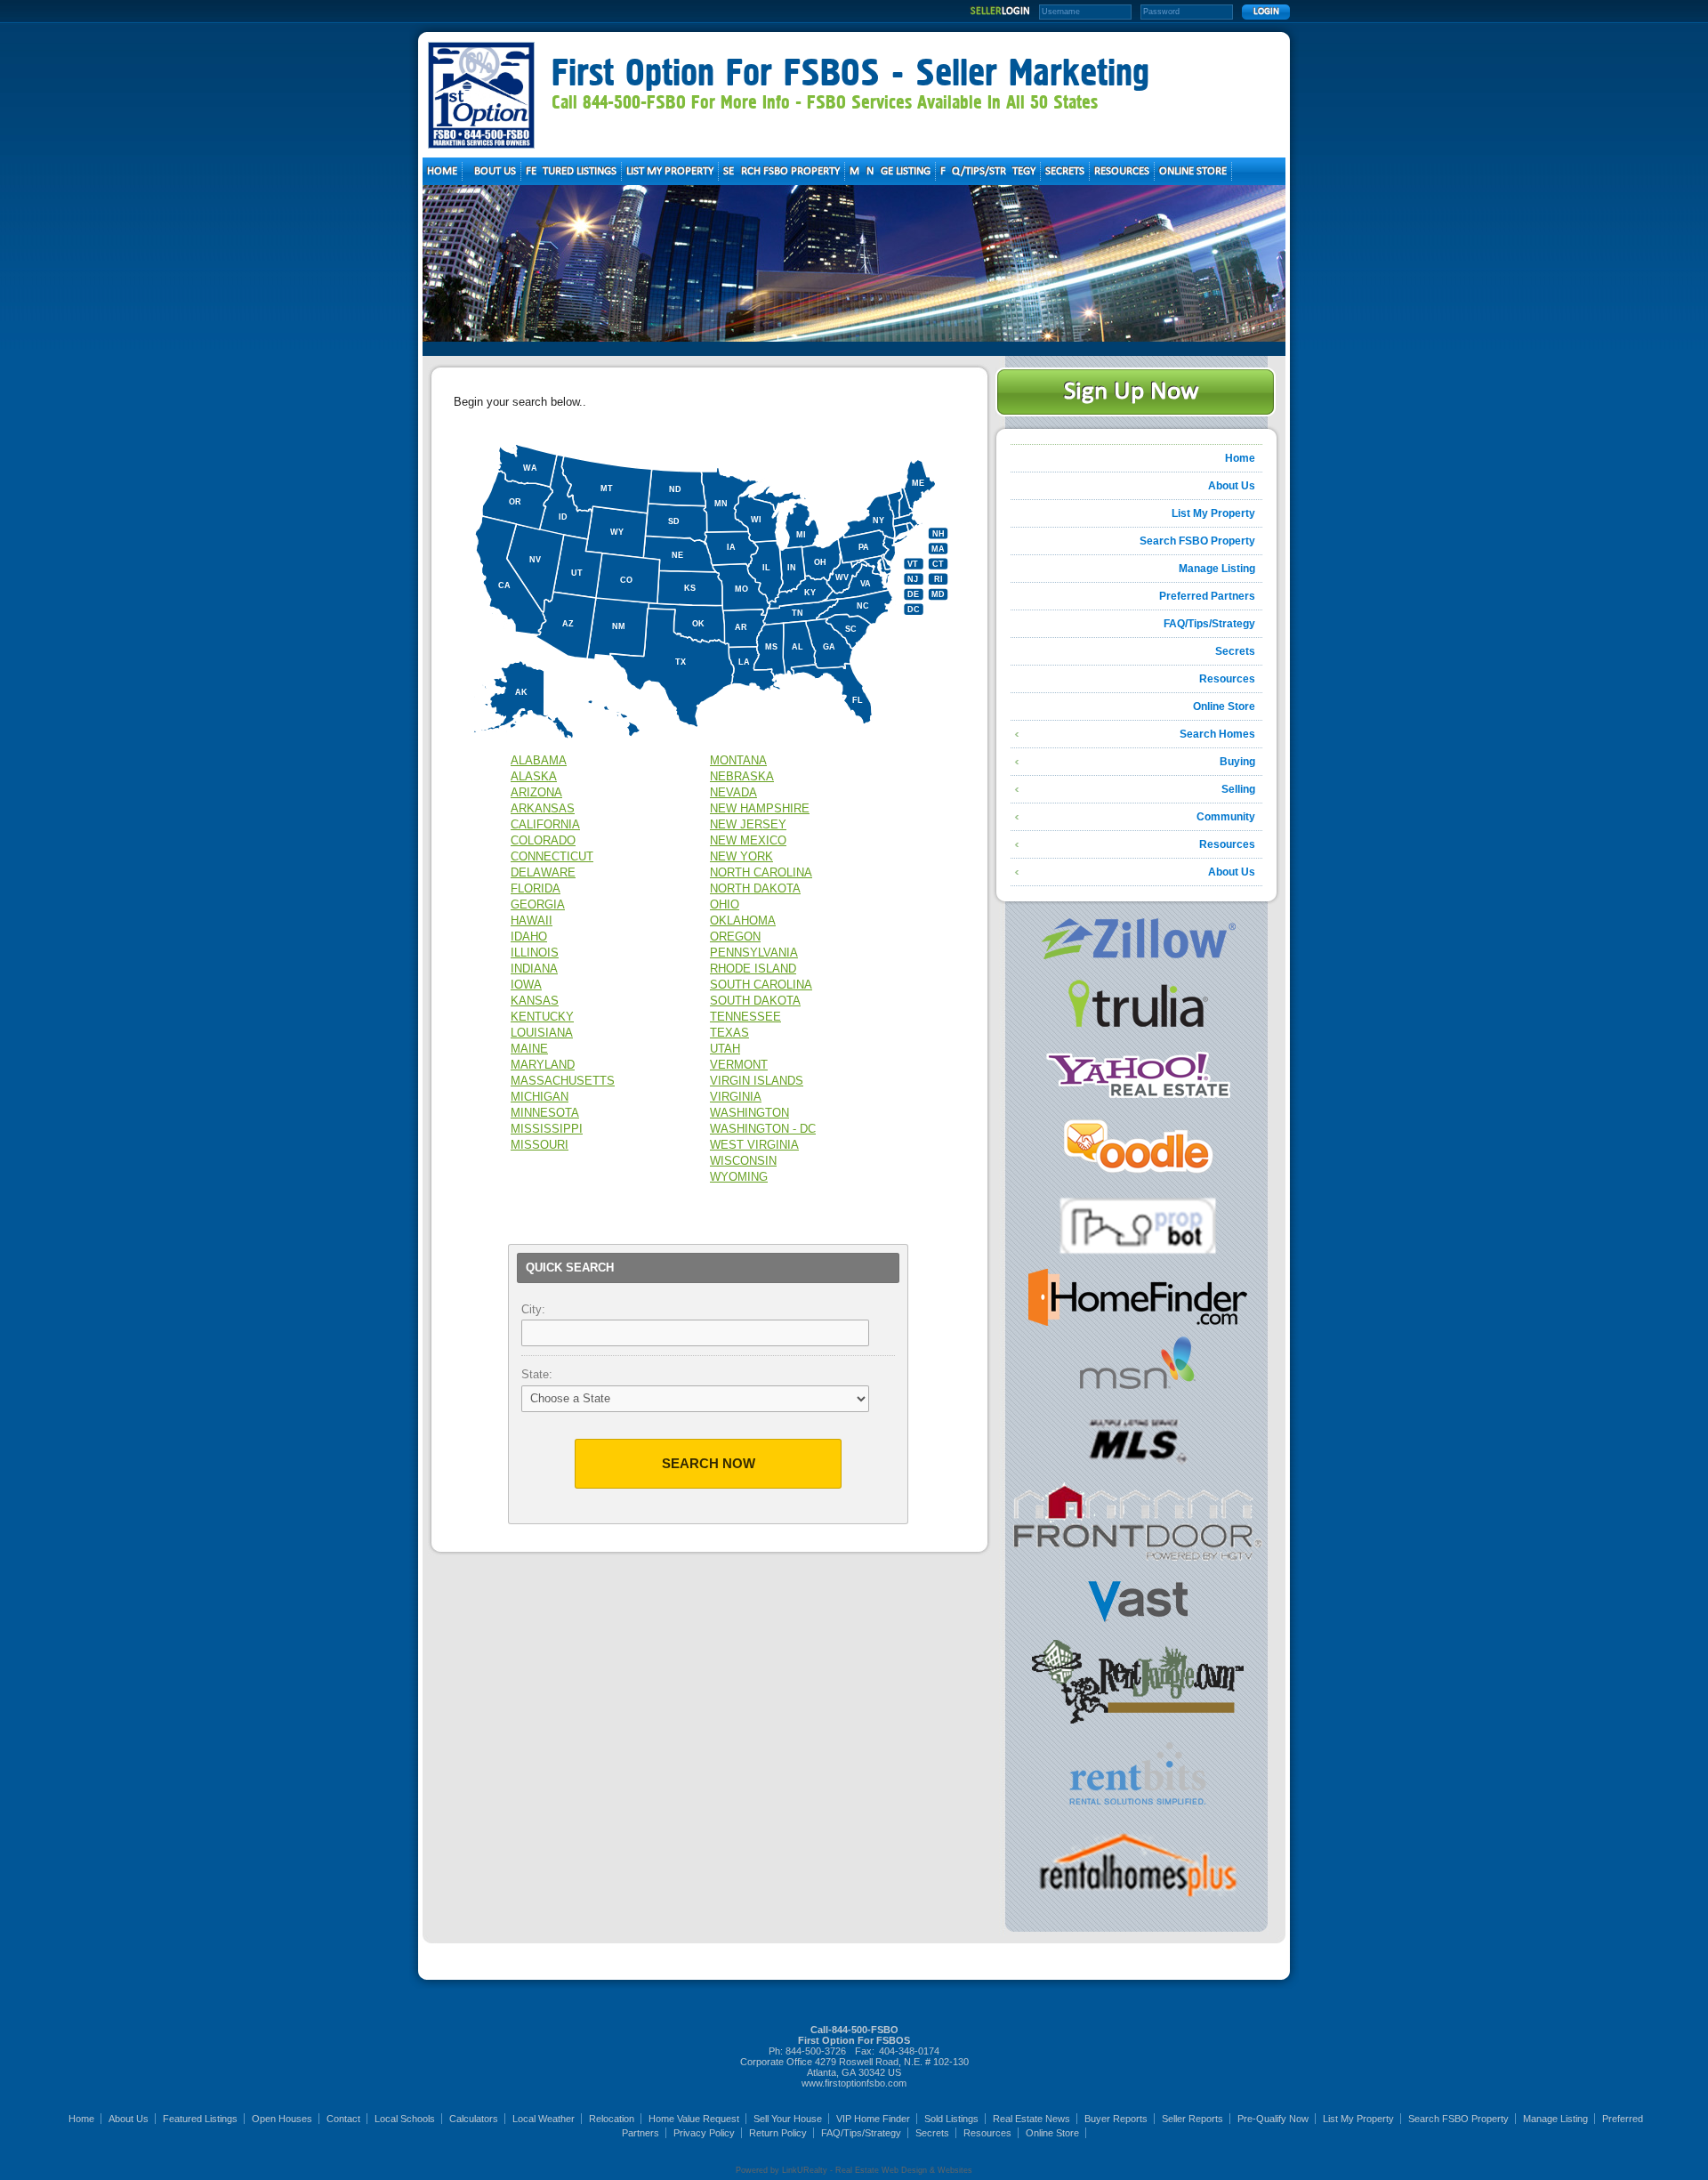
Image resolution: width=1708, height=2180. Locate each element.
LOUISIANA (542, 1033)
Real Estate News (1031, 2119)
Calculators (474, 2119)
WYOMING (739, 1177)
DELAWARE (543, 872)
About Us (1232, 486)
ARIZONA (536, 792)
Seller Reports (1192, 2119)
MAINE (529, 1049)
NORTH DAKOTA (755, 888)
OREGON (735, 937)
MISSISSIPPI (547, 1129)
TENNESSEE (745, 1017)
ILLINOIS (535, 953)
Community (1226, 817)
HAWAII (532, 920)
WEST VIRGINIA (754, 1145)
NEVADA (733, 792)
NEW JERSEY (748, 824)
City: (533, 1309)
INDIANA (534, 969)
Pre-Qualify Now (1273, 2119)
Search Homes (1217, 734)
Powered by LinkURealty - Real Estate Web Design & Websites (854, 2170)
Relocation (612, 2119)
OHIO (725, 904)
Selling (1238, 789)
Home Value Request (694, 2119)
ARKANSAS (543, 808)
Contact (343, 2119)
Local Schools (405, 2119)
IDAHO (529, 937)
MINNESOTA (545, 1113)
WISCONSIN (743, 1161)
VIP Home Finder (873, 2119)
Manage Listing (1217, 569)
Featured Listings (200, 2119)
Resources (1227, 679)
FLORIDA (536, 888)
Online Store (1224, 706)
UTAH (725, 1049)
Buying (1237, 762)
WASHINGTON (749, 1113)
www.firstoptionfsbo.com (854, 2083)
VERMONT (739, 1065)
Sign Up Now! (1136, 392)
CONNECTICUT (552, 856)
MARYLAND (543, 1065)
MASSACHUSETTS (563, 1081)
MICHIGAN (540, 1097)
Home (1240, 458)
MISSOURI (540, 1145)
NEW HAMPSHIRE (760, 808)
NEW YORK (741, 856)
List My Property (1213, 513)
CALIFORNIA (545, 824)
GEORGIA (538, 904)
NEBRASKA (742, 776)
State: (537, 1374)
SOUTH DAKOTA (755, 1001)
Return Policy (778, 2133)
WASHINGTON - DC (763, 1129)
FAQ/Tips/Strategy (1209, 624)
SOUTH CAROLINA (761, 985)
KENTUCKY (542, 1017)
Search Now (709, 1463)
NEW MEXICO (748, 840)
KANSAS (535, 1001)
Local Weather (544, 2119)
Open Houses (282, 2119)
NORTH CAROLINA (761, 872)
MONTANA (738, 760)
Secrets (1235, 651)
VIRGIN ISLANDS (757, 1081)
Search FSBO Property (1197, 541)
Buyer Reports (1116, 2119)
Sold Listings (951, 2119)
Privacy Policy (704, 2133)
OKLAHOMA (743, 920)
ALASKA (534, 776)
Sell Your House (788, 2119)
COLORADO (543, 840)
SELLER (1000, 12)
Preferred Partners (1207, 596)
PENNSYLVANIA (754, 953)
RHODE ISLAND (753, 969)
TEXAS (729, 1033)
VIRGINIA (736, 1097)
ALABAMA (539, 760)
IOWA (526, 985)
